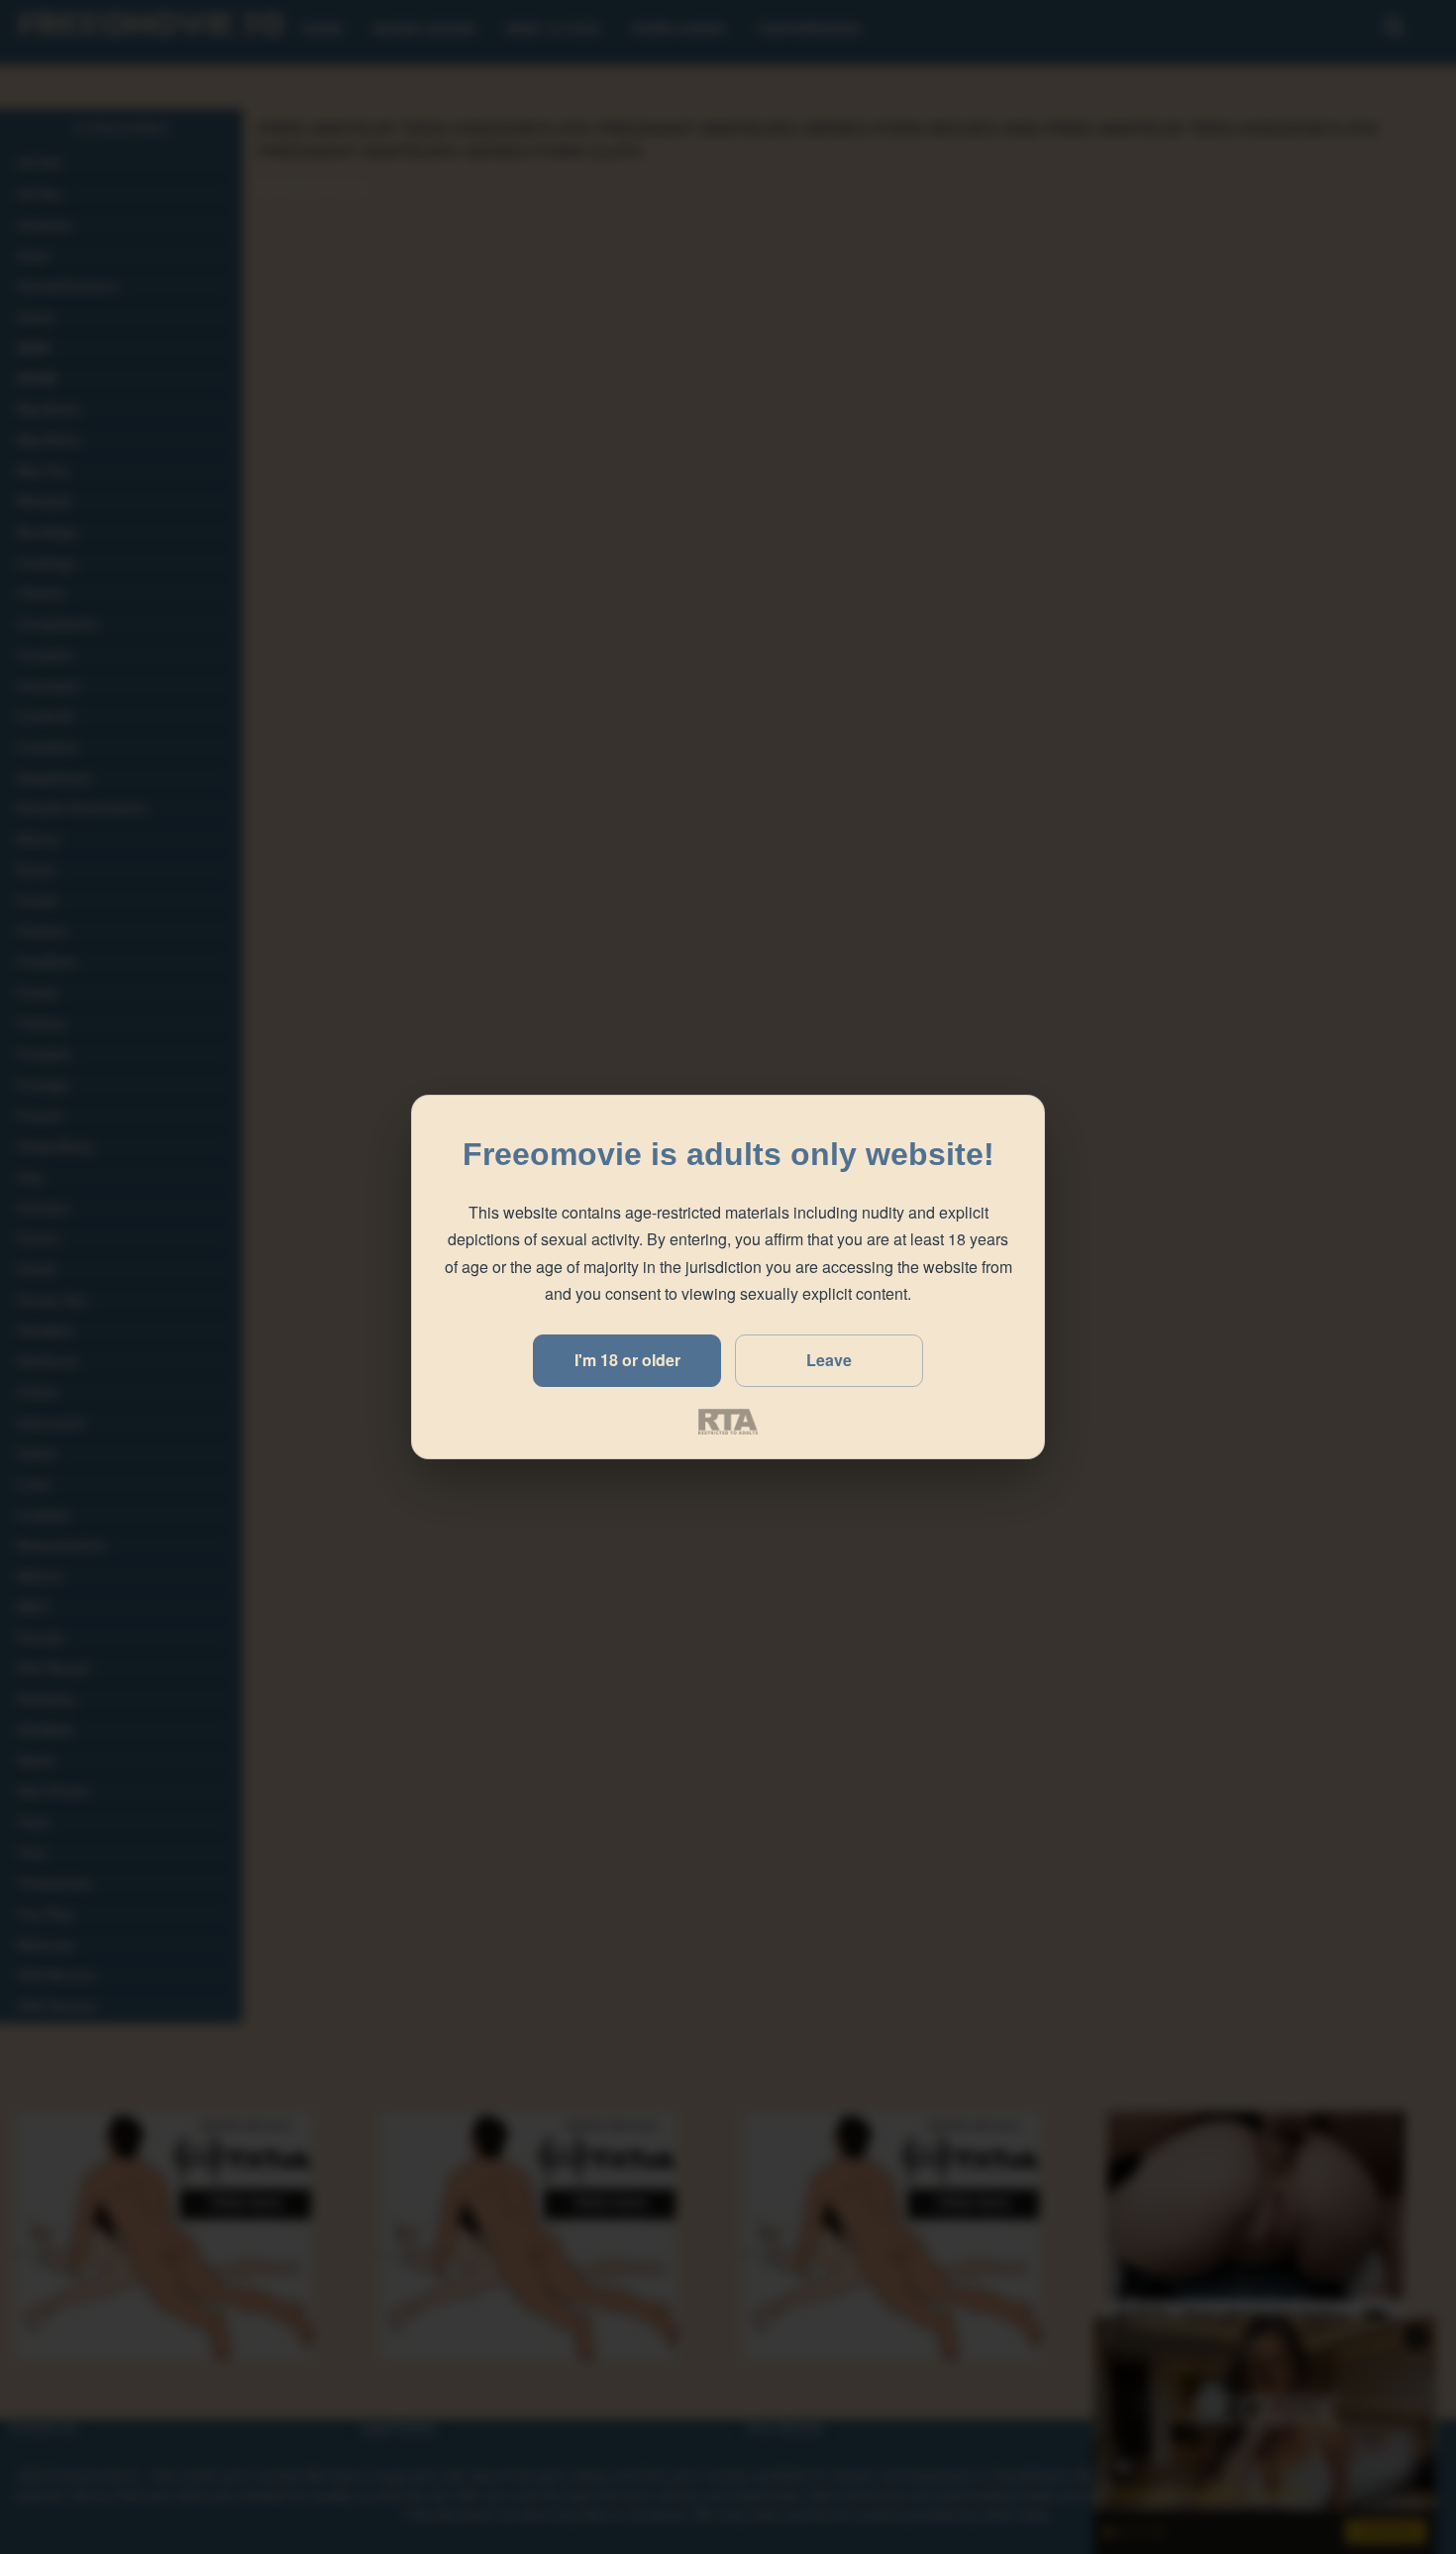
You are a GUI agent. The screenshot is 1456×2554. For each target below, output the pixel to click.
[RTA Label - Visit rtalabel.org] (728, 1422)
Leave (829, 1360)
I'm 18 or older (627, 1360)
